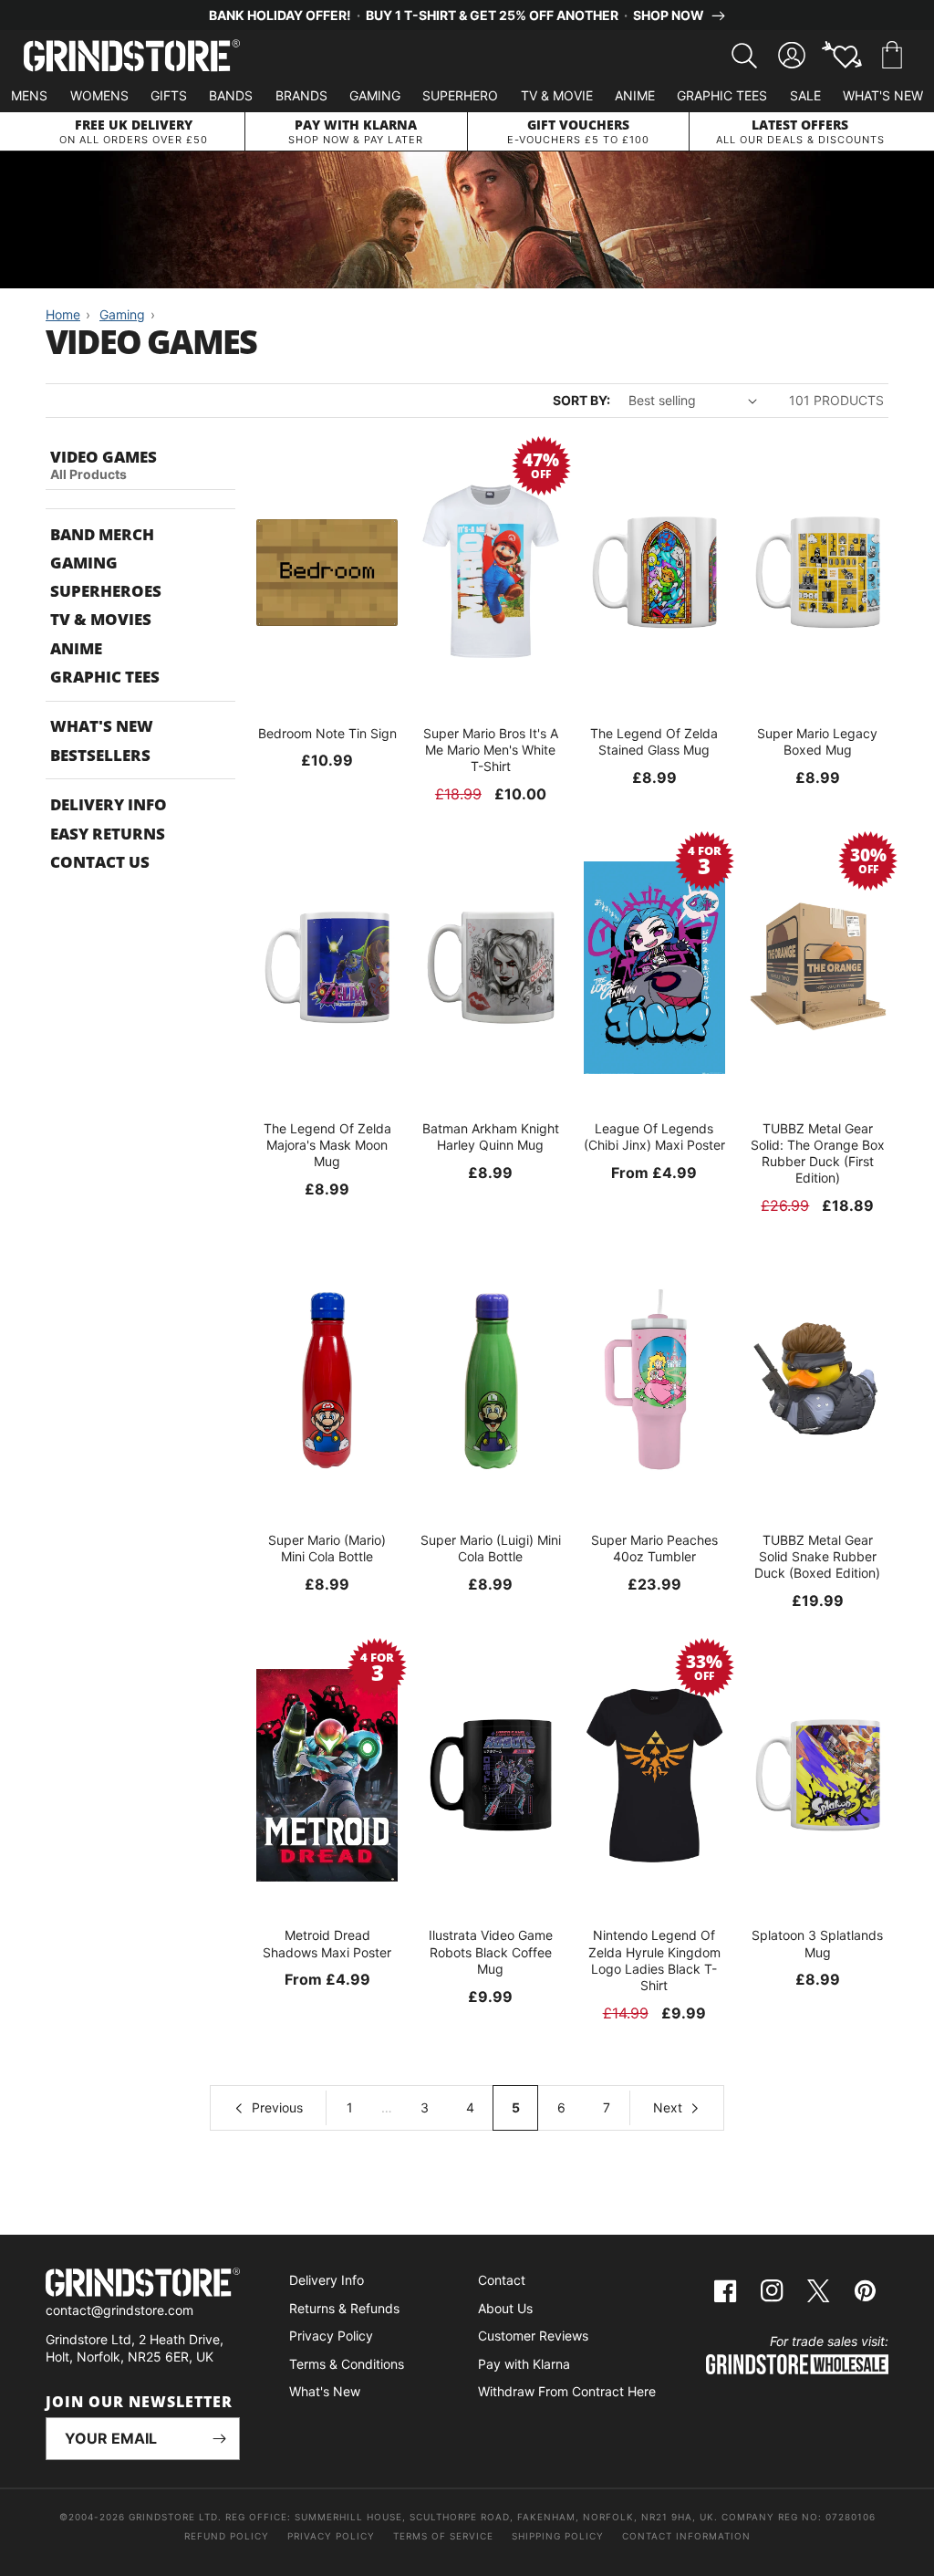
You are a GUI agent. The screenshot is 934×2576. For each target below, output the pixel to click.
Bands (231, 95)
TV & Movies (101, 619)
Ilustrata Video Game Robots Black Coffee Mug (491, 1951)
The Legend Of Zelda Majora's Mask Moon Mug (327, 1145)
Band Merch (102, 534)
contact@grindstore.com (119, 2310)
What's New (883, 95)
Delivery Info (109, 804)
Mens (29, 95)
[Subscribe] (219, 2439)
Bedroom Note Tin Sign (327, 733)
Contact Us (100, 862)
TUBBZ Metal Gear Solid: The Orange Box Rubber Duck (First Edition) (818, 1153)
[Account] (792, 56)
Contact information (686, 2536)
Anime (635, 95)
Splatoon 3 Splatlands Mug (817, 1943)
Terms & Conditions (347, 2364)
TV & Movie (557, 95)
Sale (805, 95)
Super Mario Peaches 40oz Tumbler (654, 1548)
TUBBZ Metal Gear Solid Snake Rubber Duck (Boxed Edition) (817, 1556)
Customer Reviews (533, 2336)
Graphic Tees (722, 95)
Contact (502, 2280)
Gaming (375, 95)
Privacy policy (331, 2536)
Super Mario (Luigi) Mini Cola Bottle (491, 1548)
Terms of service (443, 2536)
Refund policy (227, 2536)
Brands (301, 95)
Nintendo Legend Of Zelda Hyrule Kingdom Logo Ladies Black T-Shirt (654, 1960)
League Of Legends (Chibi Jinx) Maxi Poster (654, 1137)
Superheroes (106, 591)
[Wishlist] (842, 56)
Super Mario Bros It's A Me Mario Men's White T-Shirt (491, 750)
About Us (505, 2308)
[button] (892, 56)
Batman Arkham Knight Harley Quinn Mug (491, 1137)
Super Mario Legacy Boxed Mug (817, 741)
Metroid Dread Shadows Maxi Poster (327, 1943)
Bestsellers (100, 755)
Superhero (460, 95)
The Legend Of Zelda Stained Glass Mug (654, 741)
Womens (99, 95)
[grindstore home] (143, 2284)
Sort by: (581, 400)
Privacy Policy (331, 2336)
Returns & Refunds (344, 2308)
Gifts (169, 95)
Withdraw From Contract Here (567, 2391)
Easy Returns (108, 834)
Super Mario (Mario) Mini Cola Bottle (327, 1548)
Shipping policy (558, 2536)
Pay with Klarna (524, 2364)
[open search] (744, 56)
